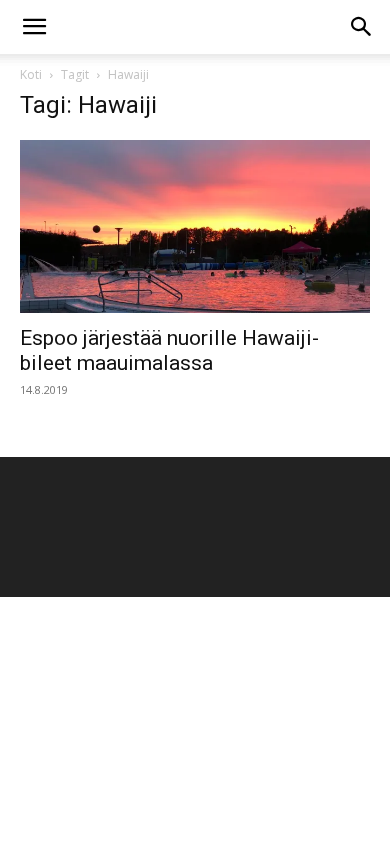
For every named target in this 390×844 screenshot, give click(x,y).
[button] (34, 27)
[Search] (362, 27)
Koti (31, 74)
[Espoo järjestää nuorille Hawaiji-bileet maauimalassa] (195, 226)
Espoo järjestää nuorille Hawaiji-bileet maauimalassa (169, 350)
